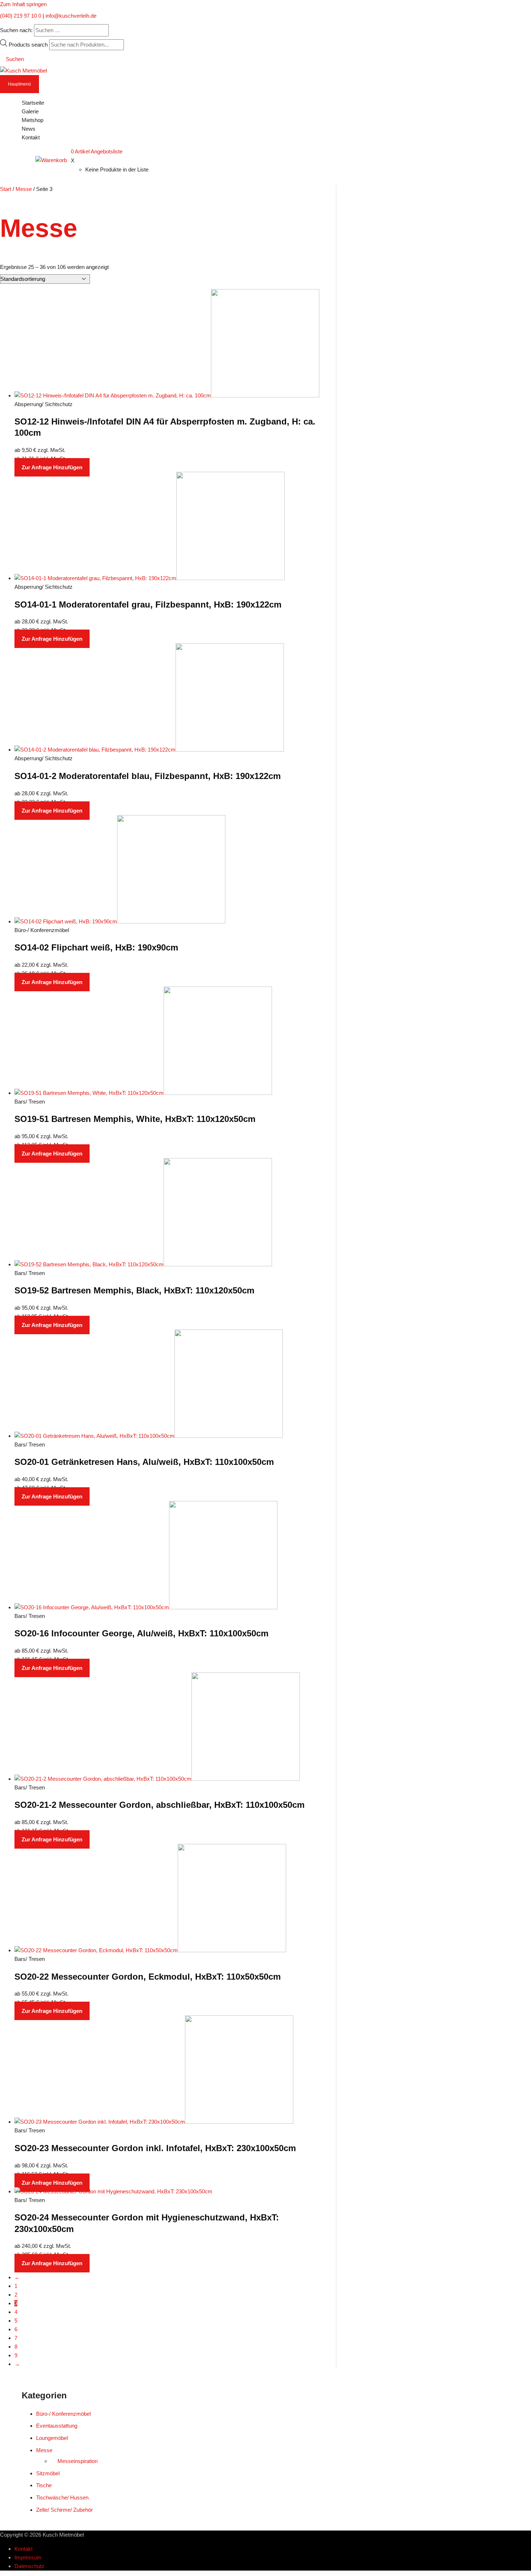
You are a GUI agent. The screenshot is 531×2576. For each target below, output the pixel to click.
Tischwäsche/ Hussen (62, 2497)
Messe (24, 189)
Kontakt (23, 2549)
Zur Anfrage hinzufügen (52, 467)
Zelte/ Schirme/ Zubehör (64, 2510)
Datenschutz (29, 2566)
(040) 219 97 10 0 (21, 16)
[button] (12, 59)
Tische (44, 2485)
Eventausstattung (57, 2426)
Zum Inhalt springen (23, 4)
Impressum (28, 2557)
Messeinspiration (77, 2461)
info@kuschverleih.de (71, 16)
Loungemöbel (52, 2438)
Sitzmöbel (48, 2473)
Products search (29, 45)
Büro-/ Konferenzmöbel (63, 2414)
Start (6, 189)
